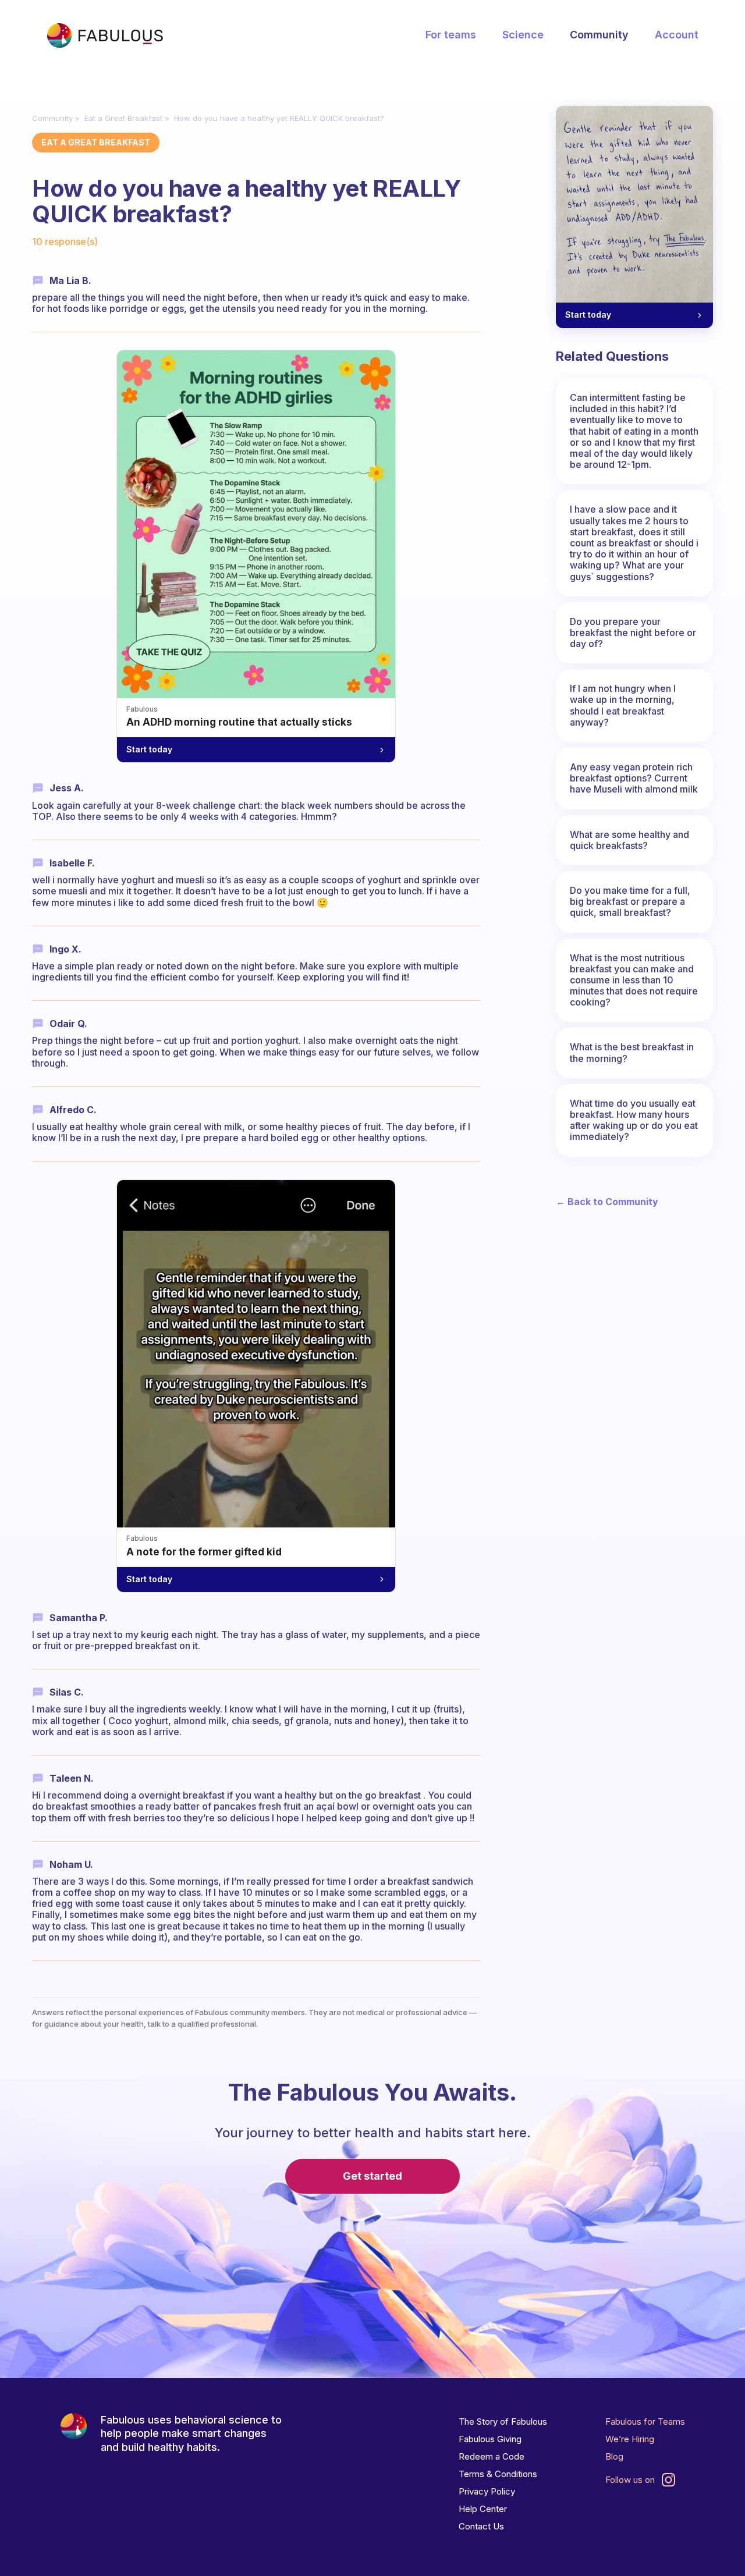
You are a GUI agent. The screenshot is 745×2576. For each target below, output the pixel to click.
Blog (614, 2456)
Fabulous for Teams (645, 2422)
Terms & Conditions (498, 2474)
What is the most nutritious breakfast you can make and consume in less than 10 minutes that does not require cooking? (634, 980)
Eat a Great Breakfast (123, 118)
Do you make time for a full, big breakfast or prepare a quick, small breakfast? (630, 901)
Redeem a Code (492, 2456)
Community (599, 35)
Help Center (483, 2509)
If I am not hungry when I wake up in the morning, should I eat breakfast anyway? (623, 705)
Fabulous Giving (490, 2439)
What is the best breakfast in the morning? (632, 1052)
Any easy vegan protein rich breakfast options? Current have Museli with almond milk (634, 778)
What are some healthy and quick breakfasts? (629, 840)
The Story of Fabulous (503, 2422)
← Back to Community (607, 1202)
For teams (451, 35)
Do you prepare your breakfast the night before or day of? (633, 633)
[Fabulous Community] (105, 35)
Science (523, 35)
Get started (372, 2176)
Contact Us (481, 2526)
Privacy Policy (487, 2491)
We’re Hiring (630, 2439)
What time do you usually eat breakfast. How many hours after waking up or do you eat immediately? (634, 1120)
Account (677, 35)
